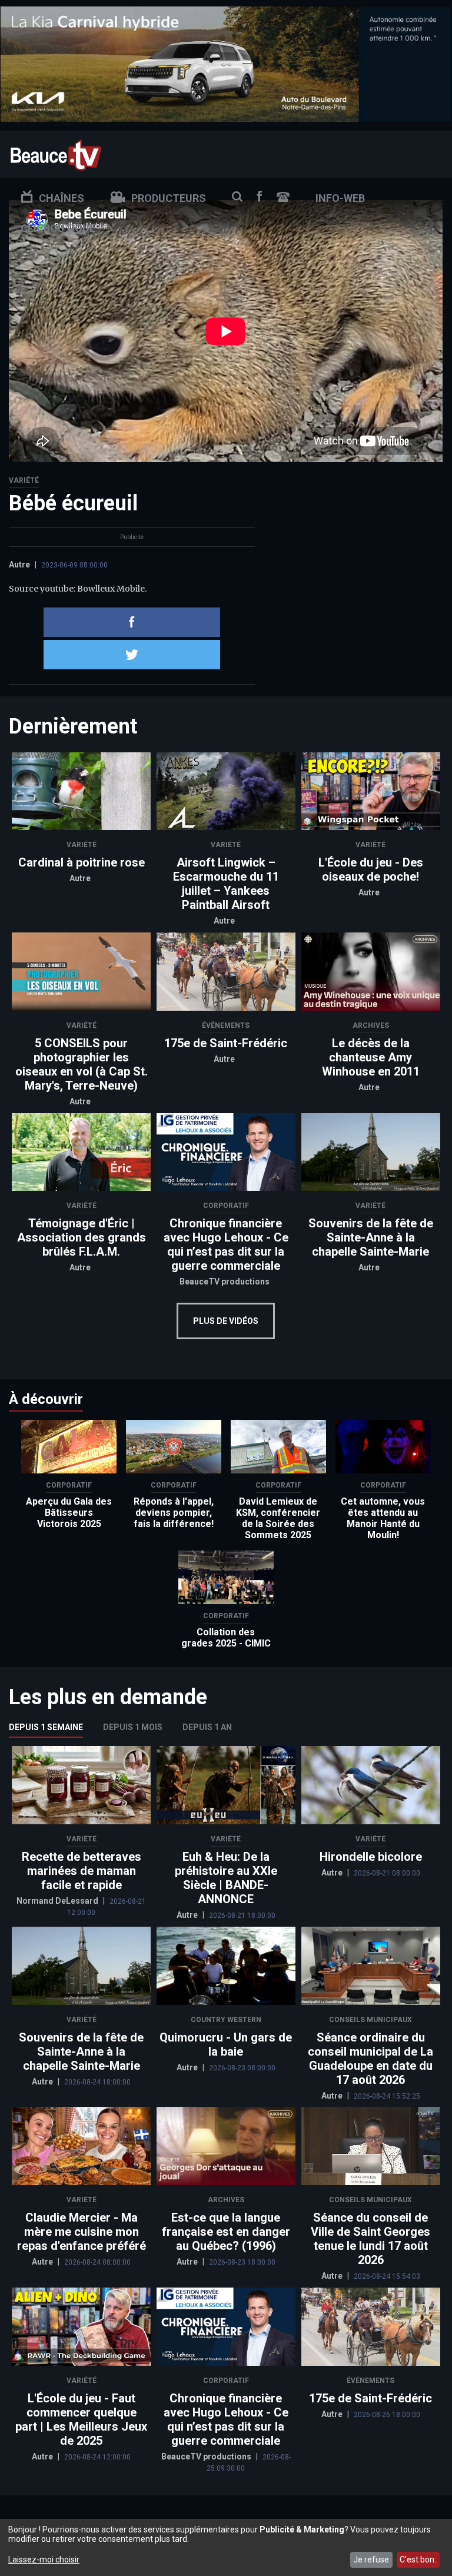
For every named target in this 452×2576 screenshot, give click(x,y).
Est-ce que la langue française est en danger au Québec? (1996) (226, 2232)
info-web (340, 198)
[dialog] (226, 2547)
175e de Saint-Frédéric (226, 1043)
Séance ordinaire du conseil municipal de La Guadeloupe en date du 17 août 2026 (370, 2059)
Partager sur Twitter (132, 655)
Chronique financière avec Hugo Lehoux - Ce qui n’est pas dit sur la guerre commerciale (226, 1244)
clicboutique (58, 228)
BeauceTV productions (225, 1282)
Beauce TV (56, 154)
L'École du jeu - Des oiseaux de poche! (371, 869)
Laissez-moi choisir (44, 2560)
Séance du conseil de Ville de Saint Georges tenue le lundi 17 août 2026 (370, 2239)
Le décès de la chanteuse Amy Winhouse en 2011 (371, 1057)
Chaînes (62, 198)
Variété (24, 480)
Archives (371, 1025)
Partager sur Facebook (132, 622)
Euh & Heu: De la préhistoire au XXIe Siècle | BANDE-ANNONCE (226, 1878)
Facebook (260, 196)
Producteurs (169, 198)
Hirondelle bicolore (371, 1857)
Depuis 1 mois (133, 1727)
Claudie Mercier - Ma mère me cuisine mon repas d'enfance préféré (82, 2232)
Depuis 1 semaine (46, 1727)
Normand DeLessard (58, 1901)
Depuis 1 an (207, 1727)
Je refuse (371, 2560)
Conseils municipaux (370, 2020)
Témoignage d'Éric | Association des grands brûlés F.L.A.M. (82, 1237)
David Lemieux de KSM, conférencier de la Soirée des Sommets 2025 (278, 1518)
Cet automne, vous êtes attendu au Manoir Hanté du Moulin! (383, 1518)
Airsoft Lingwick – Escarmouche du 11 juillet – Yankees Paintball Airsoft (226, 884)
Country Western (226, 2020)
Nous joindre (283, 197)
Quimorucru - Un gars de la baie (226, 2044)
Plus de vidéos (226, 1321)
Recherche (237, 197)
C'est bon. (418, 2560)
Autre (19, 565)
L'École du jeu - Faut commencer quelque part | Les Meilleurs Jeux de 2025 (81, 2419)
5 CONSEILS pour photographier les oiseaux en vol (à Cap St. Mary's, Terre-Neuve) (82, 1064)
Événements (226, 1025)
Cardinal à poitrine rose (82, 862)
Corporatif (226, 1206)
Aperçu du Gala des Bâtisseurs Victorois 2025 (69, 1513)
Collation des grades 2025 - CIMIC (226, 1638)
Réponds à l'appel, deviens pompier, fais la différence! (174, 1513)
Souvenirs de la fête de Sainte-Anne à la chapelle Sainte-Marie (371, 1237)
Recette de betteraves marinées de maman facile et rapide (82, 1871)
